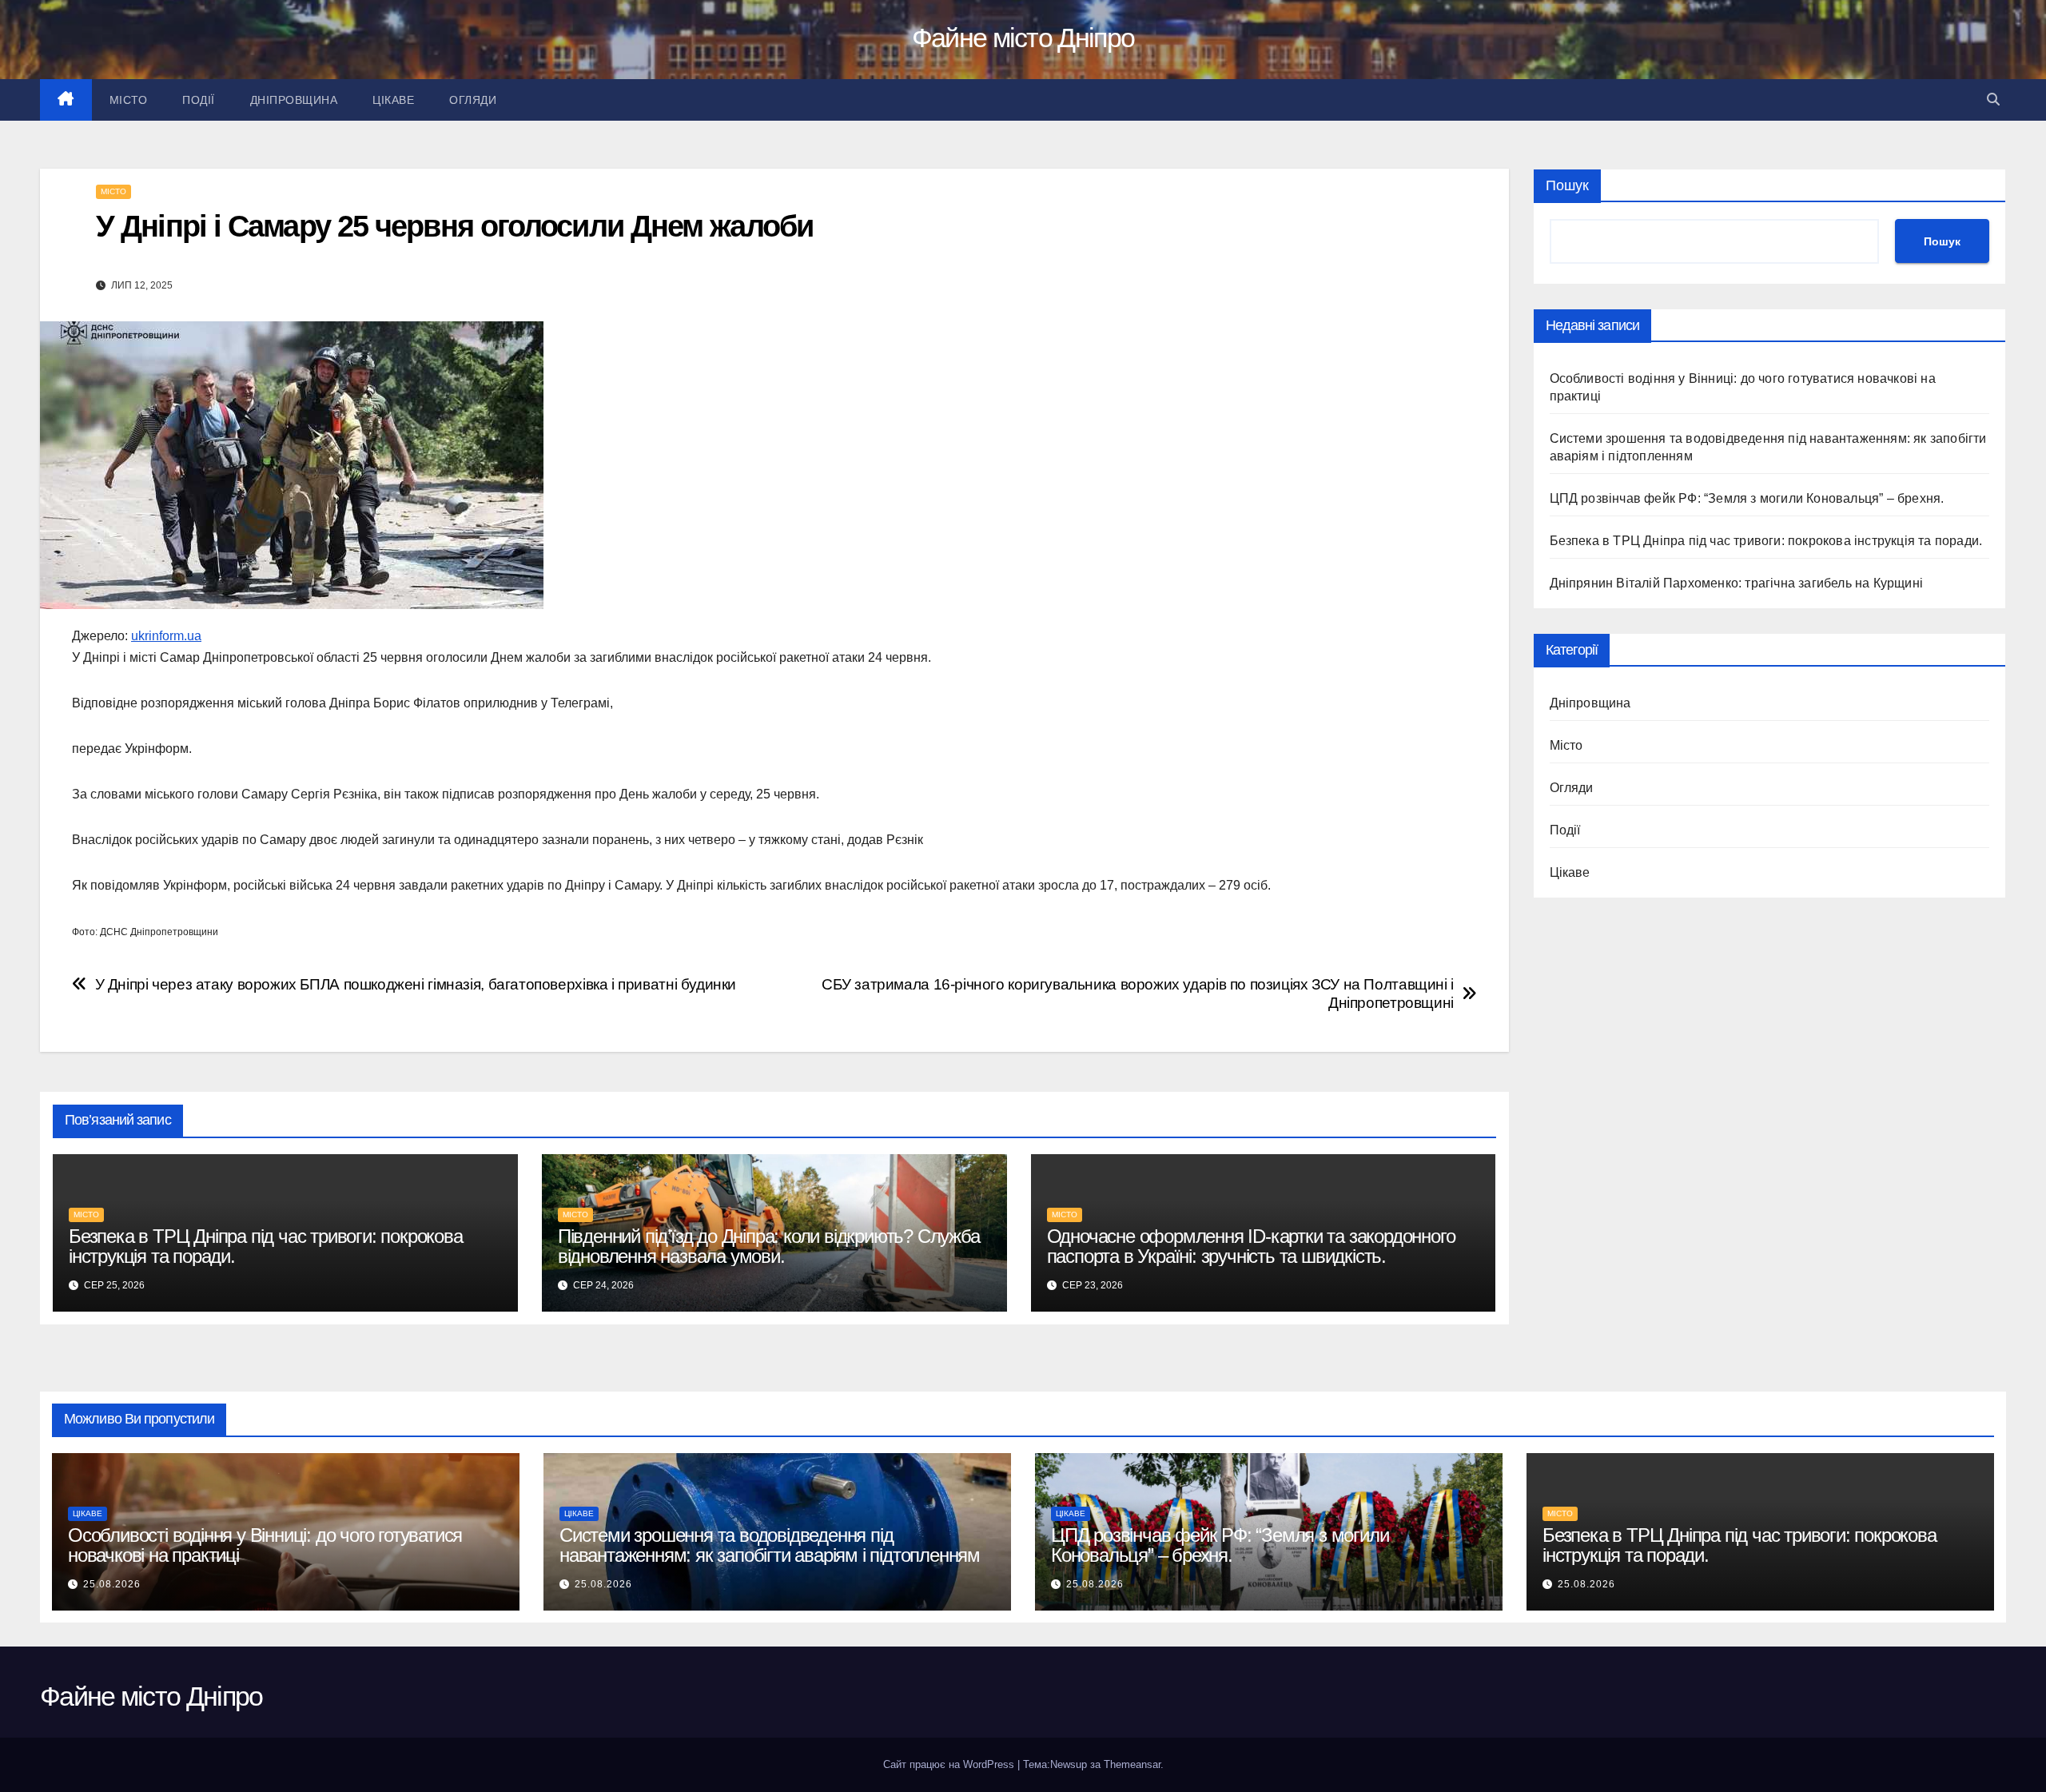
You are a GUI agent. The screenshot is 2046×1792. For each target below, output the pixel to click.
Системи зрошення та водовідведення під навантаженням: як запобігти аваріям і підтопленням (770, 1545)
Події (199, 100)
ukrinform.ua (166, 636)
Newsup (1069, 1764)
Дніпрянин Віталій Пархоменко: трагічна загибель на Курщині (1737, 583)
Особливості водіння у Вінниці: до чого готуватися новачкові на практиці (265, 1545)
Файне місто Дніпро (1023, 38)
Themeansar (1132, 1764)
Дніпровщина (294, 100)
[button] (1993, 100)
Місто (129, 100)
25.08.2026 (112, 1584)
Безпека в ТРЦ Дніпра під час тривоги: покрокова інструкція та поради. (266, 1246)
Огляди (473, 100)
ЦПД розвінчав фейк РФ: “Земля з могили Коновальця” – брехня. (1747, 498)
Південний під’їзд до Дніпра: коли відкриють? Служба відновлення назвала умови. (769, 1246)
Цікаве (393, 100)
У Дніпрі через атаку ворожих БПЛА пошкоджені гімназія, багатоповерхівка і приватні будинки (416, 984)
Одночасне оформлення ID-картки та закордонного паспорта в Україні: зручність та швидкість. (1251, 1246)
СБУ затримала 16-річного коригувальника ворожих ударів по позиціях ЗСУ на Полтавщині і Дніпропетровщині (1138, 994)
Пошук (1567, 185)
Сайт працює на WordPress (950, 1764)
